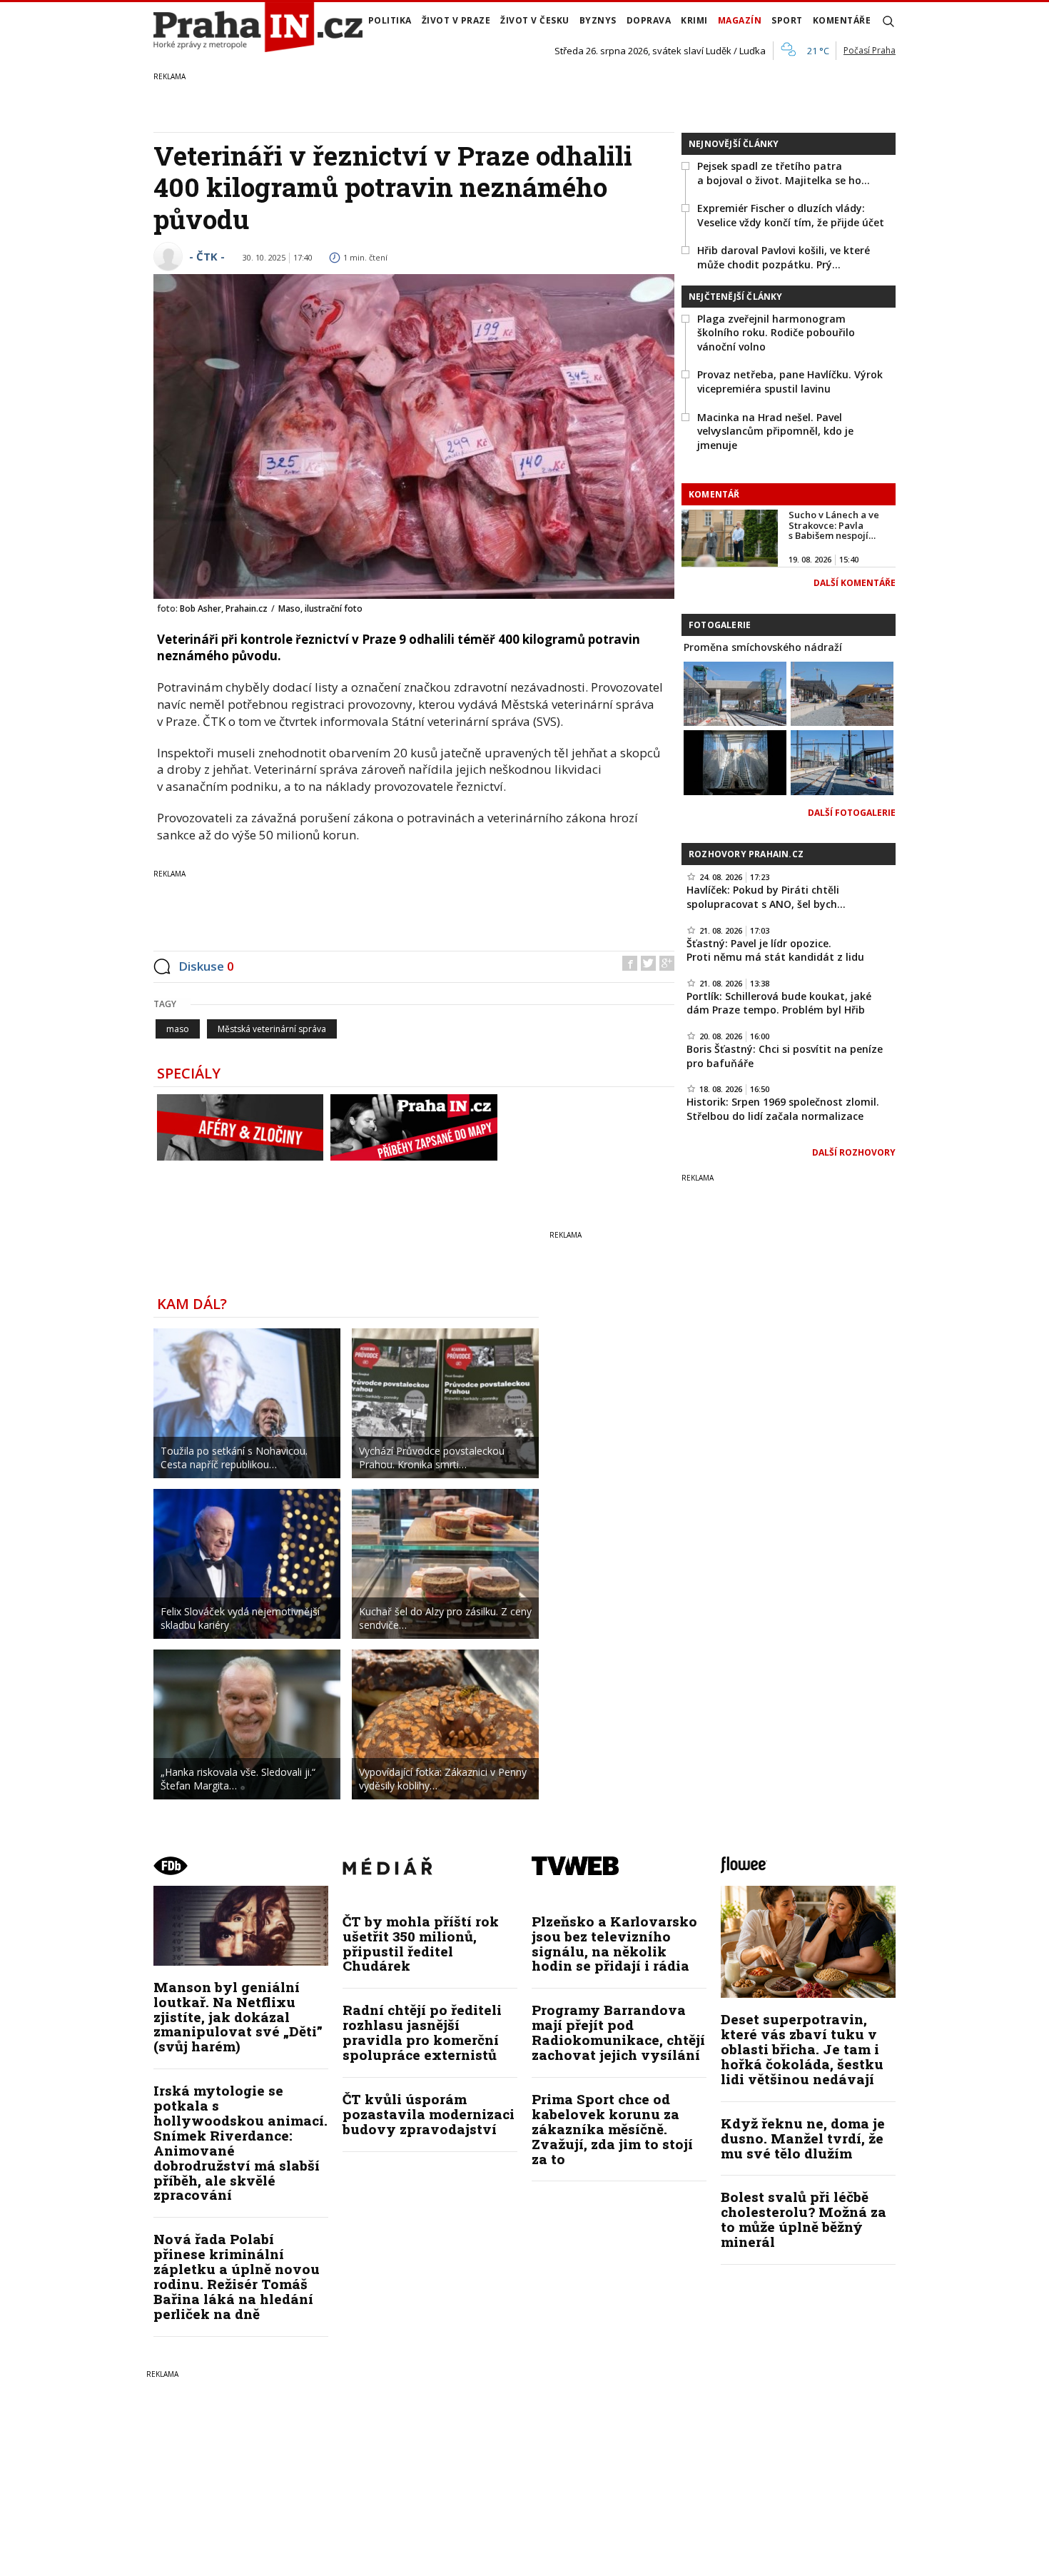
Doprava (649, 20)
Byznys (598, 20)
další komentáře (855, 583)
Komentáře (842, 20)
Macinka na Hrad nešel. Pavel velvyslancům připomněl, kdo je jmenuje (775, 431)
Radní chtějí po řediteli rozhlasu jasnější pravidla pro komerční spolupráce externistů (422, 2032)
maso (178, 1029)
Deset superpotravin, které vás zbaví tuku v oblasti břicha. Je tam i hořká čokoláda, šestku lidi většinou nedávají (802, 2049)
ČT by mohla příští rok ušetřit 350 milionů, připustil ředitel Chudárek (421, 1944)
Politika (390, 20)
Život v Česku (535, 20)
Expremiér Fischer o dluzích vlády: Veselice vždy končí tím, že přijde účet (791, 215)
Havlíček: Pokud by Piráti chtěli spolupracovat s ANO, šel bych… (766, 897)
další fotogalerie (852, 813)
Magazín (740, 20)
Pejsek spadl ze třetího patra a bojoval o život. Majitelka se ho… (784, 173)
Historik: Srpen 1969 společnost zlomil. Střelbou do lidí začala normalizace (783, 1109)
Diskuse (206, 966)
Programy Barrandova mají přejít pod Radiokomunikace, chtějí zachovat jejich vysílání (618, 2032)
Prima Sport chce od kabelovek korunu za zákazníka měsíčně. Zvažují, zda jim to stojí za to (612, 2129)
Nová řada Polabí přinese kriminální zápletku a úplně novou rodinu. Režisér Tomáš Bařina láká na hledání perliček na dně (237, 2276)
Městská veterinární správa (272, 1029)
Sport (787, 20)
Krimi (694, 20)
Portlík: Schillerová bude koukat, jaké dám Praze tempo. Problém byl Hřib (779, 1003)
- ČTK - (207, 256)
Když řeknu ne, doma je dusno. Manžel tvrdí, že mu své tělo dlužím (803, 2138)
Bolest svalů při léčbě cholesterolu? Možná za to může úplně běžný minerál (804, 2219)
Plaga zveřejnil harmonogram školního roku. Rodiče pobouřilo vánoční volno (776, 333)
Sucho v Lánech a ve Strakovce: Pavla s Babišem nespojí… (834, 525)
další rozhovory (854, 1152)
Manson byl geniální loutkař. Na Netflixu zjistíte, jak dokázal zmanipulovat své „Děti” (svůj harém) (238, 2017)
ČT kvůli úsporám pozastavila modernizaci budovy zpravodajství (429, 2114)
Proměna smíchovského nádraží (763, 647)
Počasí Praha (870, 50)
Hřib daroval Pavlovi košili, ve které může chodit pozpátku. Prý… (784, 257)
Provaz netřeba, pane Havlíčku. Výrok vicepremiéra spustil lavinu (790, 382)
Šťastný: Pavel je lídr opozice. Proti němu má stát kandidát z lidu (775, 950)
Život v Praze (456, 20)
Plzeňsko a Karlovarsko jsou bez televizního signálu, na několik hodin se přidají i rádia (614, 1944)
